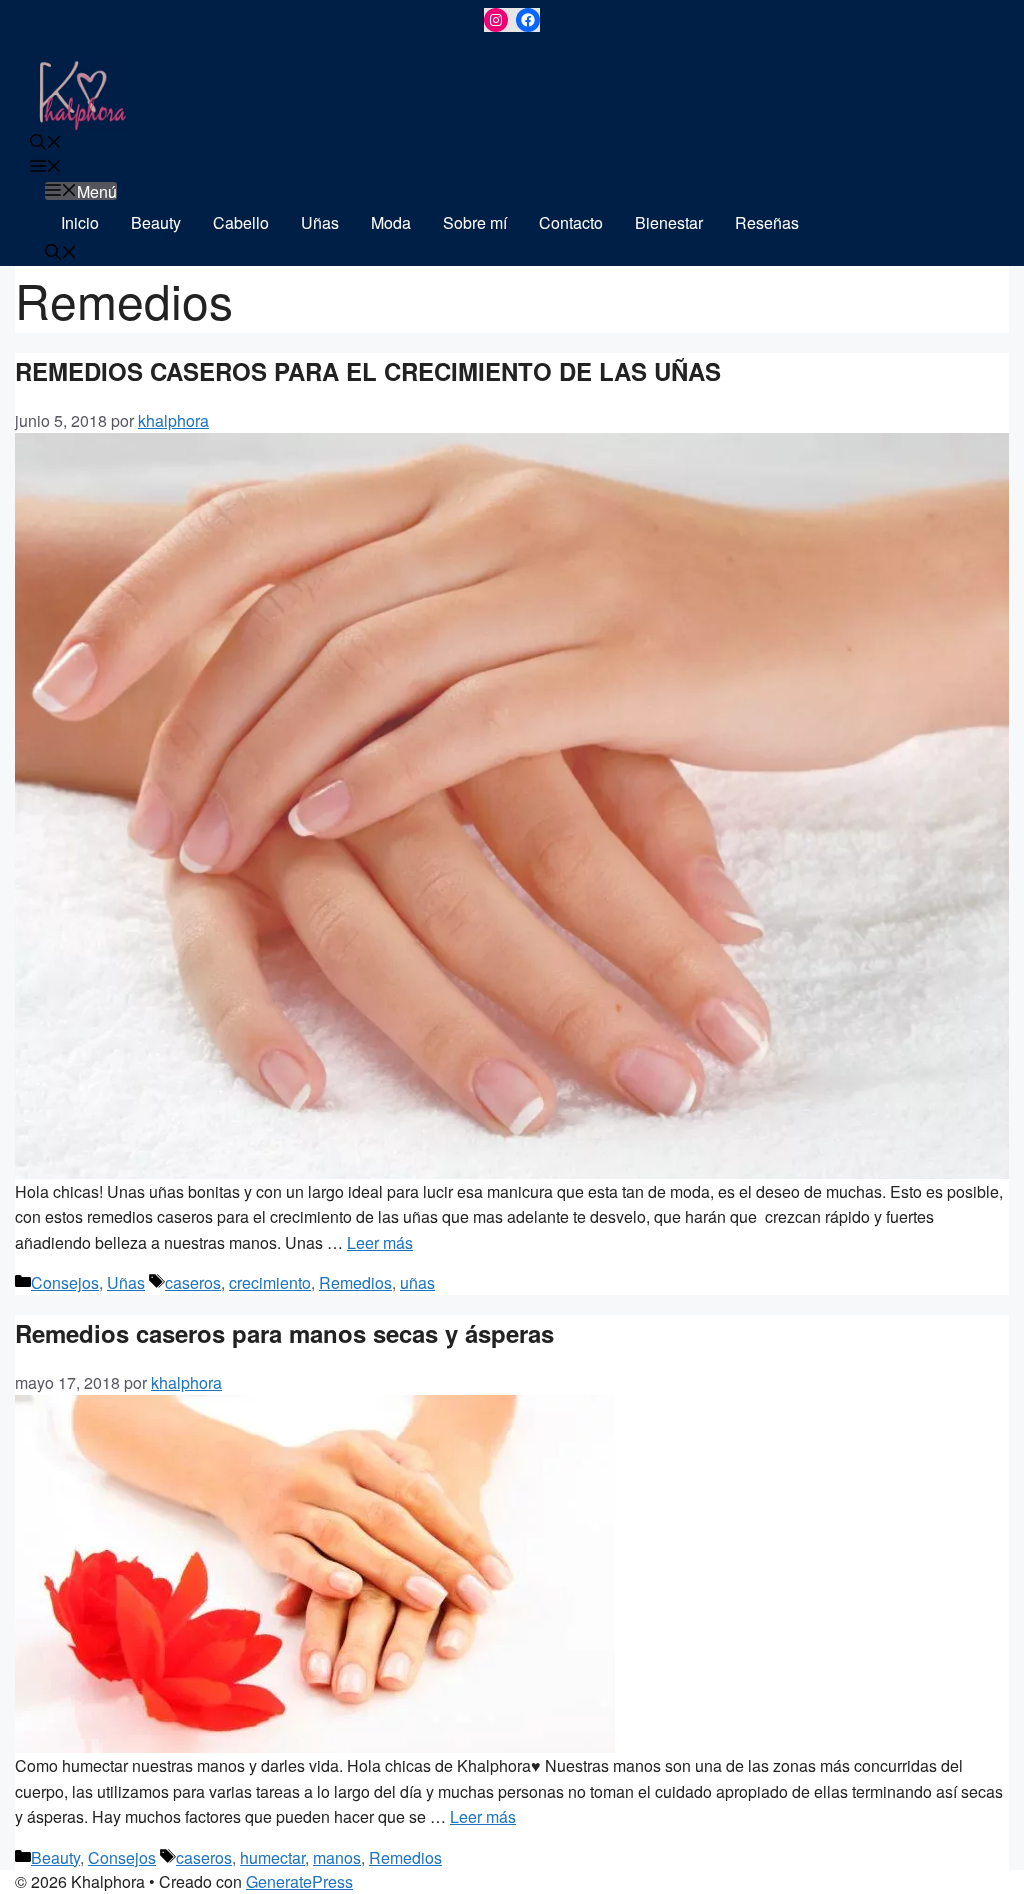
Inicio (80, 222)
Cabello (241, 222)
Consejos (65, 1282)
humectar (272, 1857)
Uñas (320, 222)
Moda (391, 222)
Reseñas (767, 222)
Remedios (355, 1282)
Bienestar (669, 222)
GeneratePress (299, 1881)
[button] (46, 143)
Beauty (156, 222)
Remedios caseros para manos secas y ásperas (284, 1333)
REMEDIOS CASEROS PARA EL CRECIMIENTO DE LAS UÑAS (368, 371)
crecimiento (270, 1282)
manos (337, 1857)
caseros (193, 1282)
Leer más (380, 1242)
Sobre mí (475, 222)
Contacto (571, 222)
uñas (417, 1282)
